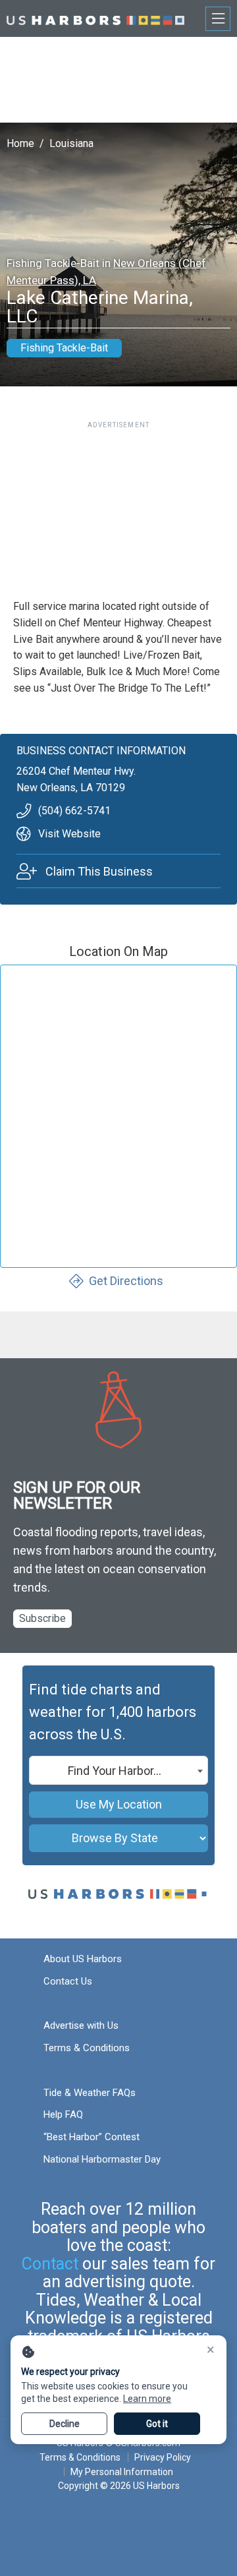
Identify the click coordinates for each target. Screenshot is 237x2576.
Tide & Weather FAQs (90, 2093)
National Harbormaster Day (102, 2159)
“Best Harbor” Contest (92, 2137)
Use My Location (119, 1804)
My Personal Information (122, 2472)
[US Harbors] (95, 18)
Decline (65, 2424)
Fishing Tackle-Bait (64, 348)
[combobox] (118, 1770)
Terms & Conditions (87, 2048)
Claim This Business (99, 871)
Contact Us (68, 1981)
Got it (157, 2424)
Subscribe (42, 1618)
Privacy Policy (163, 2457)
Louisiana (71, 143)
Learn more (147, 2399)
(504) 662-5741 (74, 811)
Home (20, 143)
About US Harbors (83, 1959)
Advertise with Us (81, 2025)
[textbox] (118, 1771)
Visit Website (69, 834)
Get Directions (126, 1281)
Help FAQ (63, 2114)
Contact (50, 2264)
